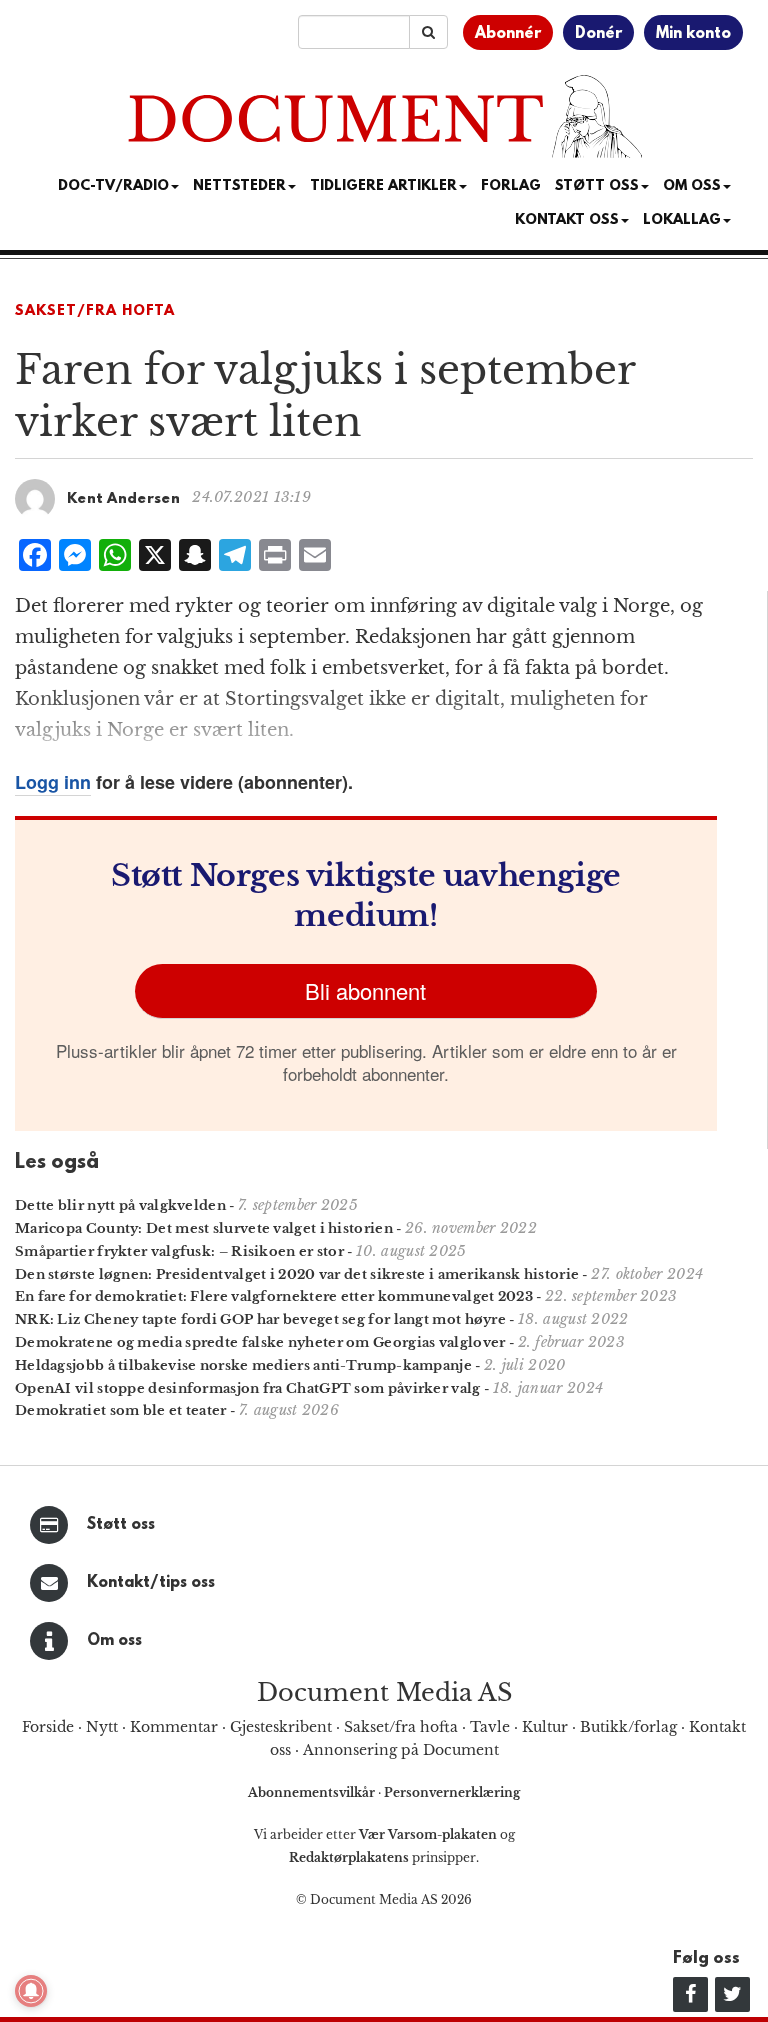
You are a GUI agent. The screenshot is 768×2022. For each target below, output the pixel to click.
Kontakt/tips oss (151, 1583)
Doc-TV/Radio (113, 186)
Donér (598, 34)
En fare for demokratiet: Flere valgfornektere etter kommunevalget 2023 (274, 1296)
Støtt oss (121, 1525)
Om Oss (692, 186)
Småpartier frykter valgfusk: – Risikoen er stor (179, 1251)
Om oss (114, 1641)
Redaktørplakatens (349, 1857)
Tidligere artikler (383, 186)
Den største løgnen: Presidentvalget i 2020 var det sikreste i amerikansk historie (297, 1274)
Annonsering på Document (401, 1750)
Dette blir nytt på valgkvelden (120, 1205)
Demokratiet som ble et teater (121, 1410)
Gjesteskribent (281, 1727)
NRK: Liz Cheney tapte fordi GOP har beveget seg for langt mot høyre (260, 1319)
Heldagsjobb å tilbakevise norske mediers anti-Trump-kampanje (243, 1365)
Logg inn (53, 782)
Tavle (490, 1727)
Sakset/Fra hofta (95, 311)
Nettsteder (239, 186)
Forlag (511, 186)
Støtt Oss (597, 186)
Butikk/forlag (628, 1727)
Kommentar (174, 1727)
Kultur (545, 1727)
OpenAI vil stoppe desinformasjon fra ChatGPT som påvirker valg (248, 1388)
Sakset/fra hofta (401, 1727)
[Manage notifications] (31, 1991)
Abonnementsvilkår (313, 1792)
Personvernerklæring (452, 1792)
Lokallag (682, 220)
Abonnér (508, 34)
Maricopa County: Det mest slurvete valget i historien (204, 1228)
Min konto (693, 34)
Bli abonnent (365, 990)
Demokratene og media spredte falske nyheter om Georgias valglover (260, 1342)
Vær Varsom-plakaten (428, 1834)
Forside (48, 1727)
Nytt (102, 1727)
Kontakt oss (567, 220)
